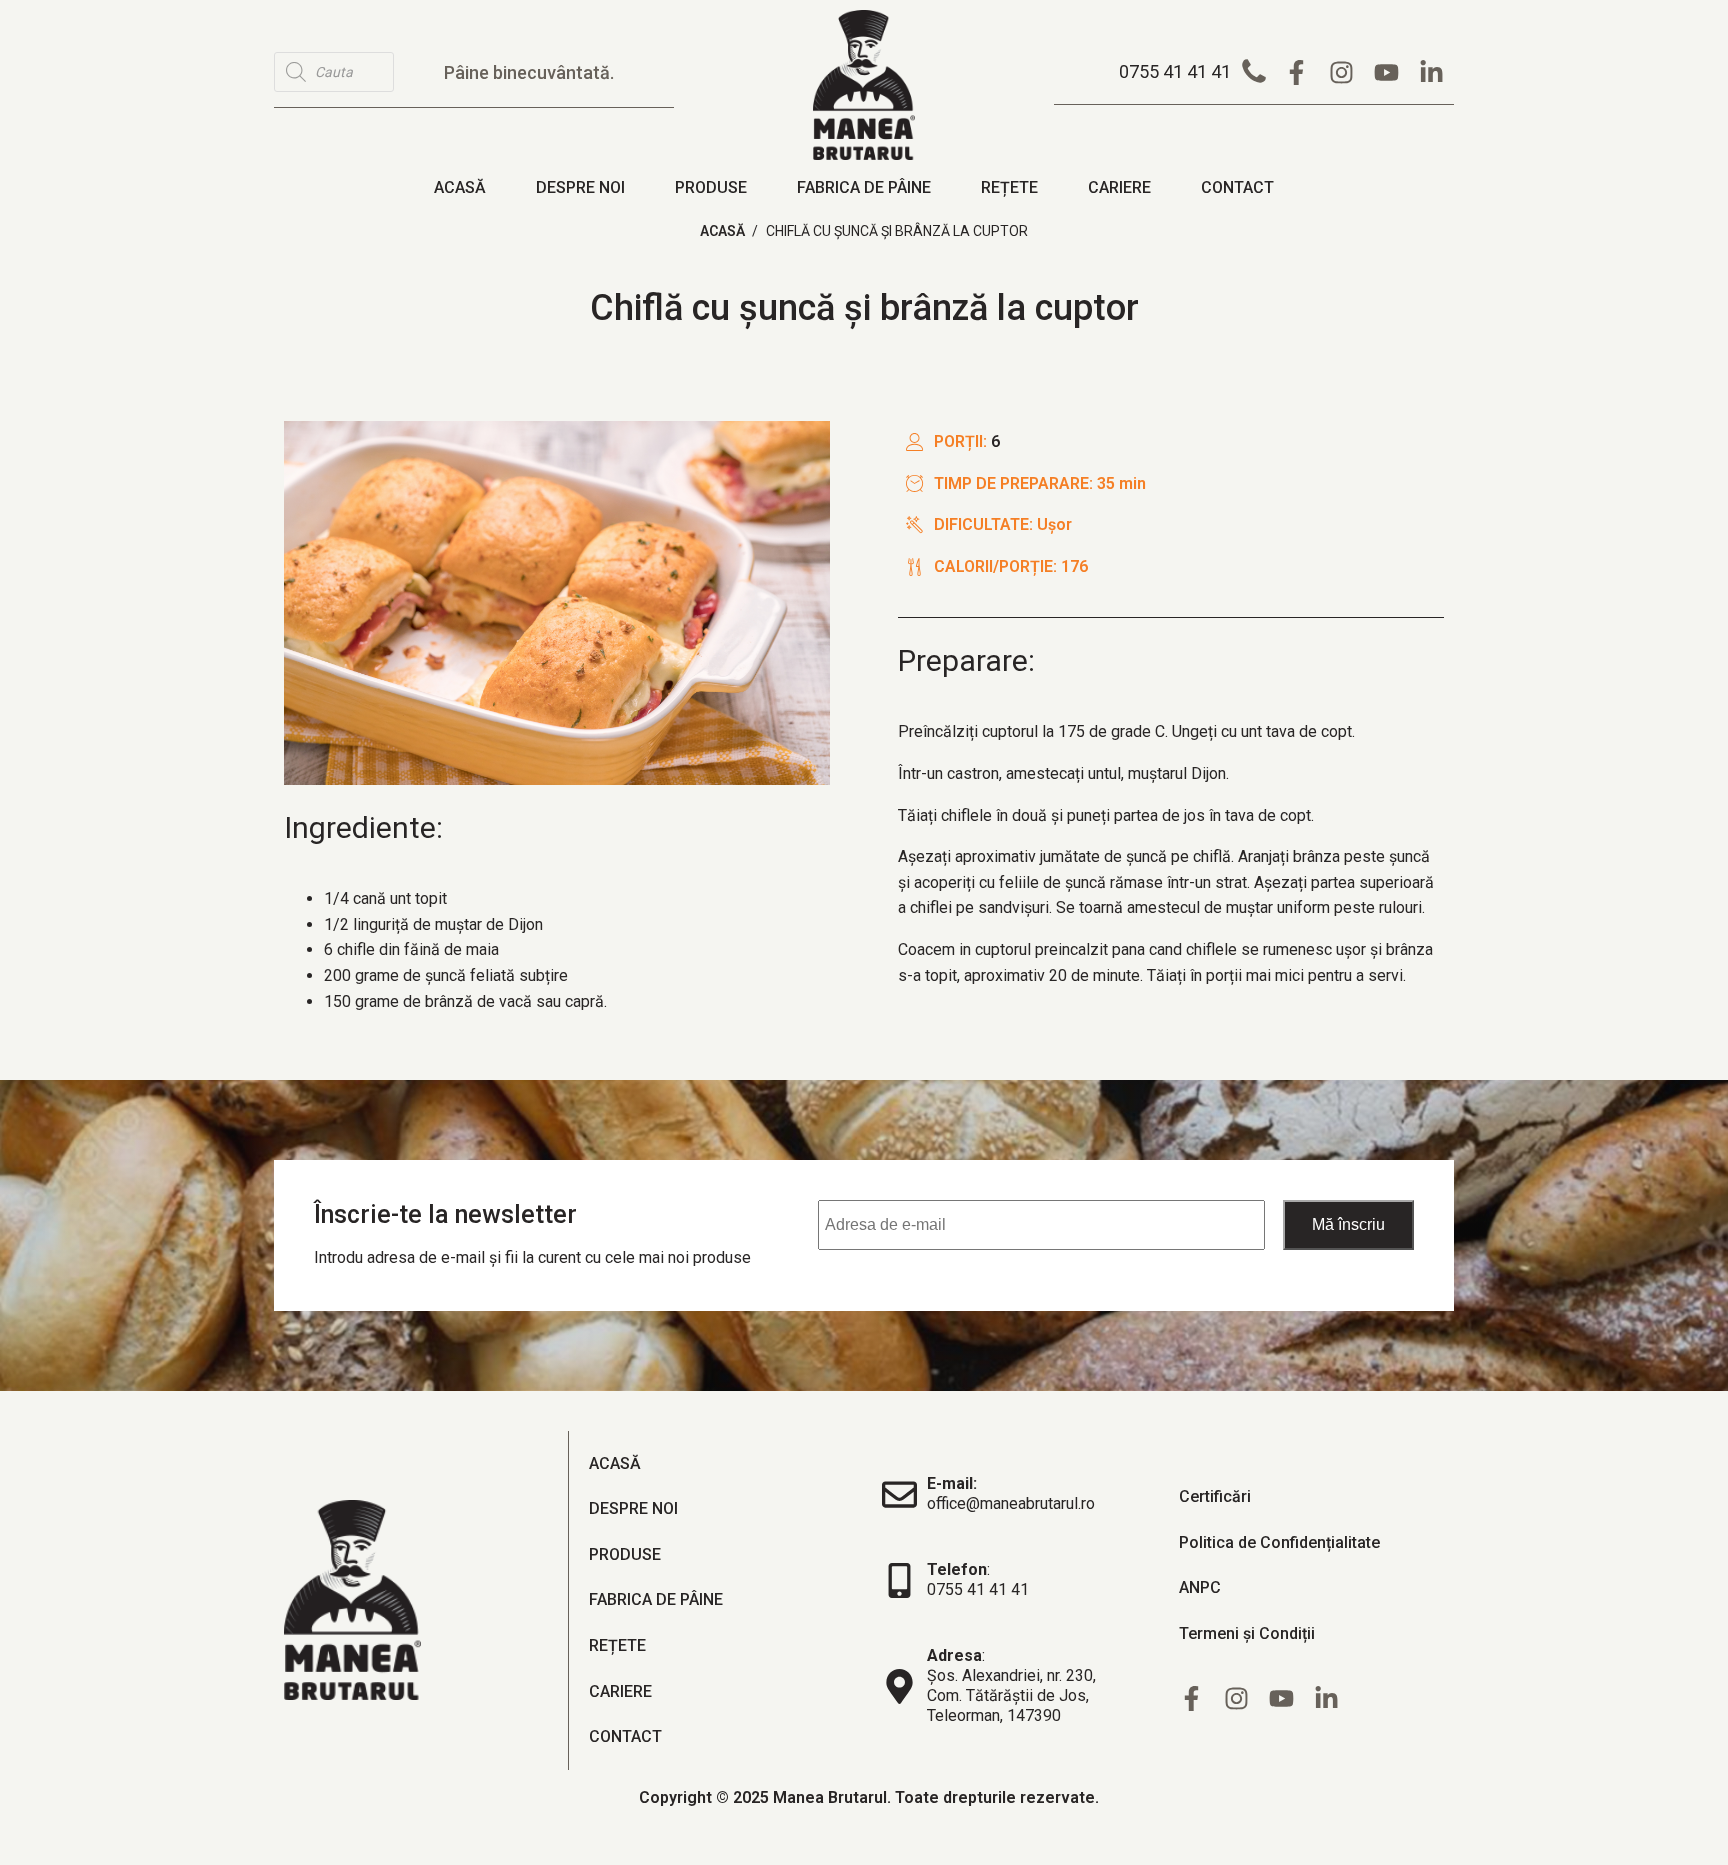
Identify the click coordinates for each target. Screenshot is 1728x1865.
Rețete (1009, 187)
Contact (1237, 187)
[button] (1196, 72)
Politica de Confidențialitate (1279, 1542)
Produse (711, 187)
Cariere (1119, 187)
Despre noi (580, 187)
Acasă (460, 187)
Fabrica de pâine (864, 187)
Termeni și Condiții (1247, 1633)
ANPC (1200, 1587)
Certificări (1215, 1496)
